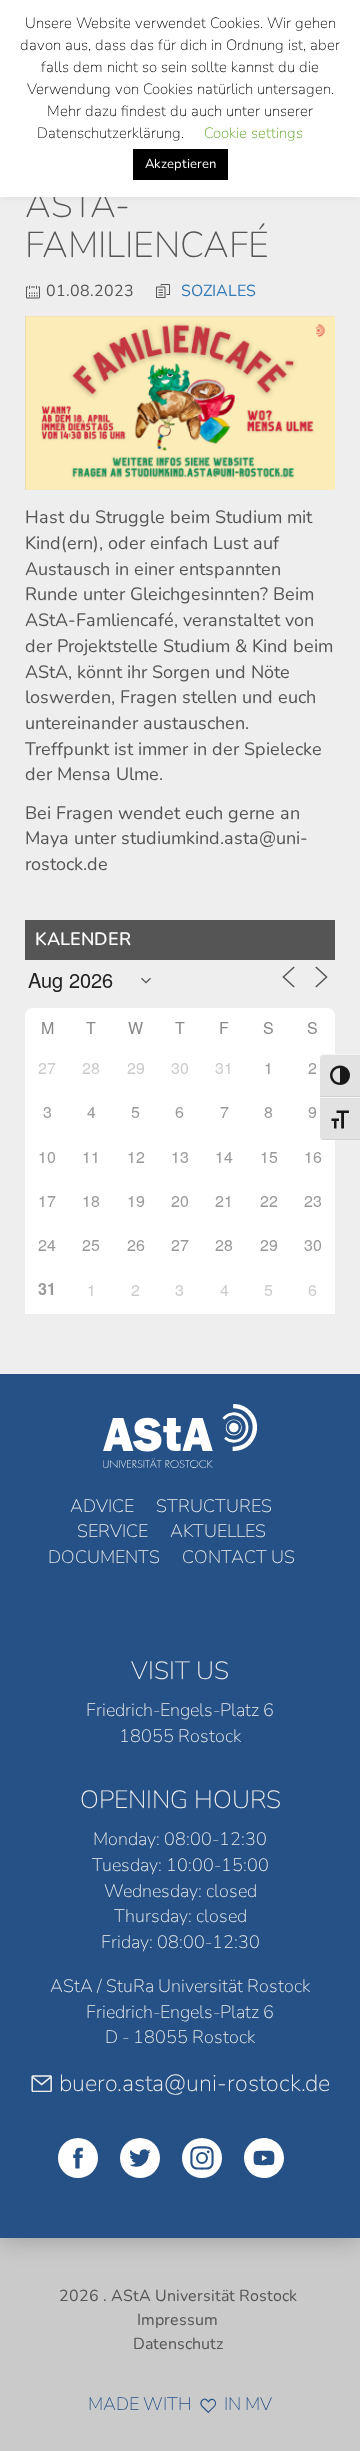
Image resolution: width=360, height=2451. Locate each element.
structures (214, 1506)
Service (112, 1531)
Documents (104, 1557)
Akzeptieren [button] (180, 164)
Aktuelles (218, 1531)
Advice (102, 1506)
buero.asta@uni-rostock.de (194, 2083)
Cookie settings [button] (253, 133)
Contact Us (238, 1557)
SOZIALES (218, 291)
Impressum (177, 2320)
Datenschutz (178, 2344)
